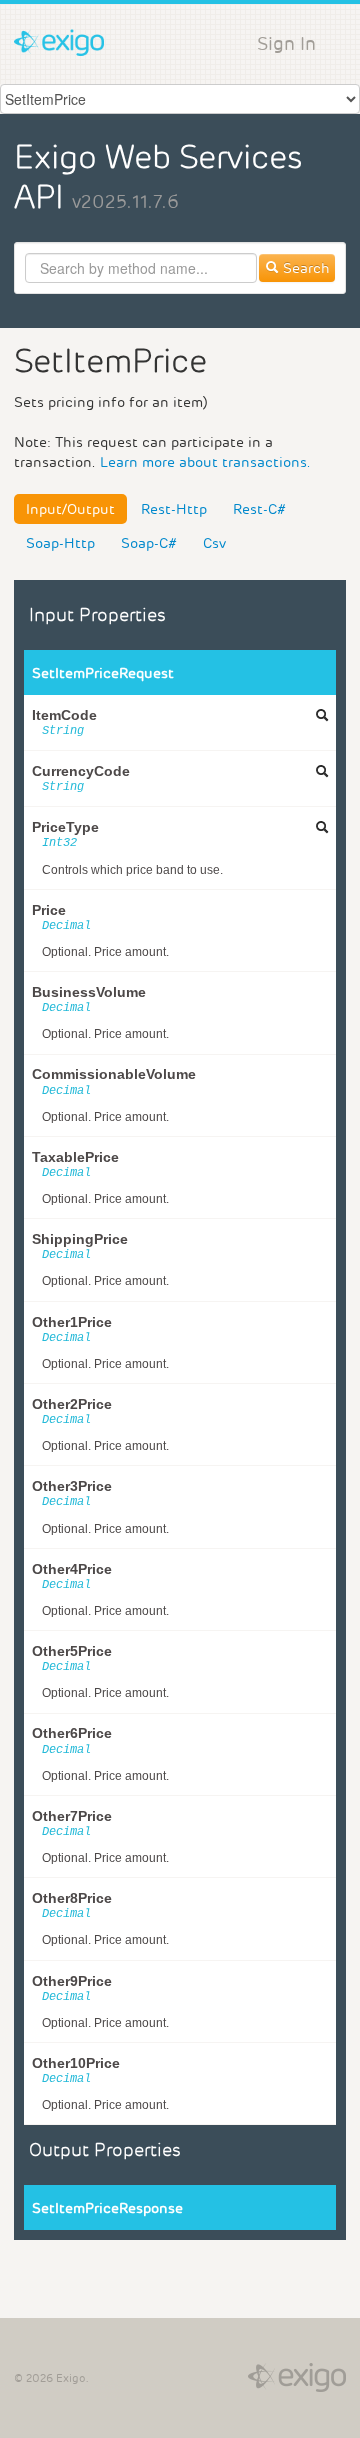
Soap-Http (60, 543)
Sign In (286, 43)
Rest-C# (259, 509)
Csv (214, 543)
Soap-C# (149, 543)
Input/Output (70, 509)
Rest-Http (174, 509)
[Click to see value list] (322, 715)
